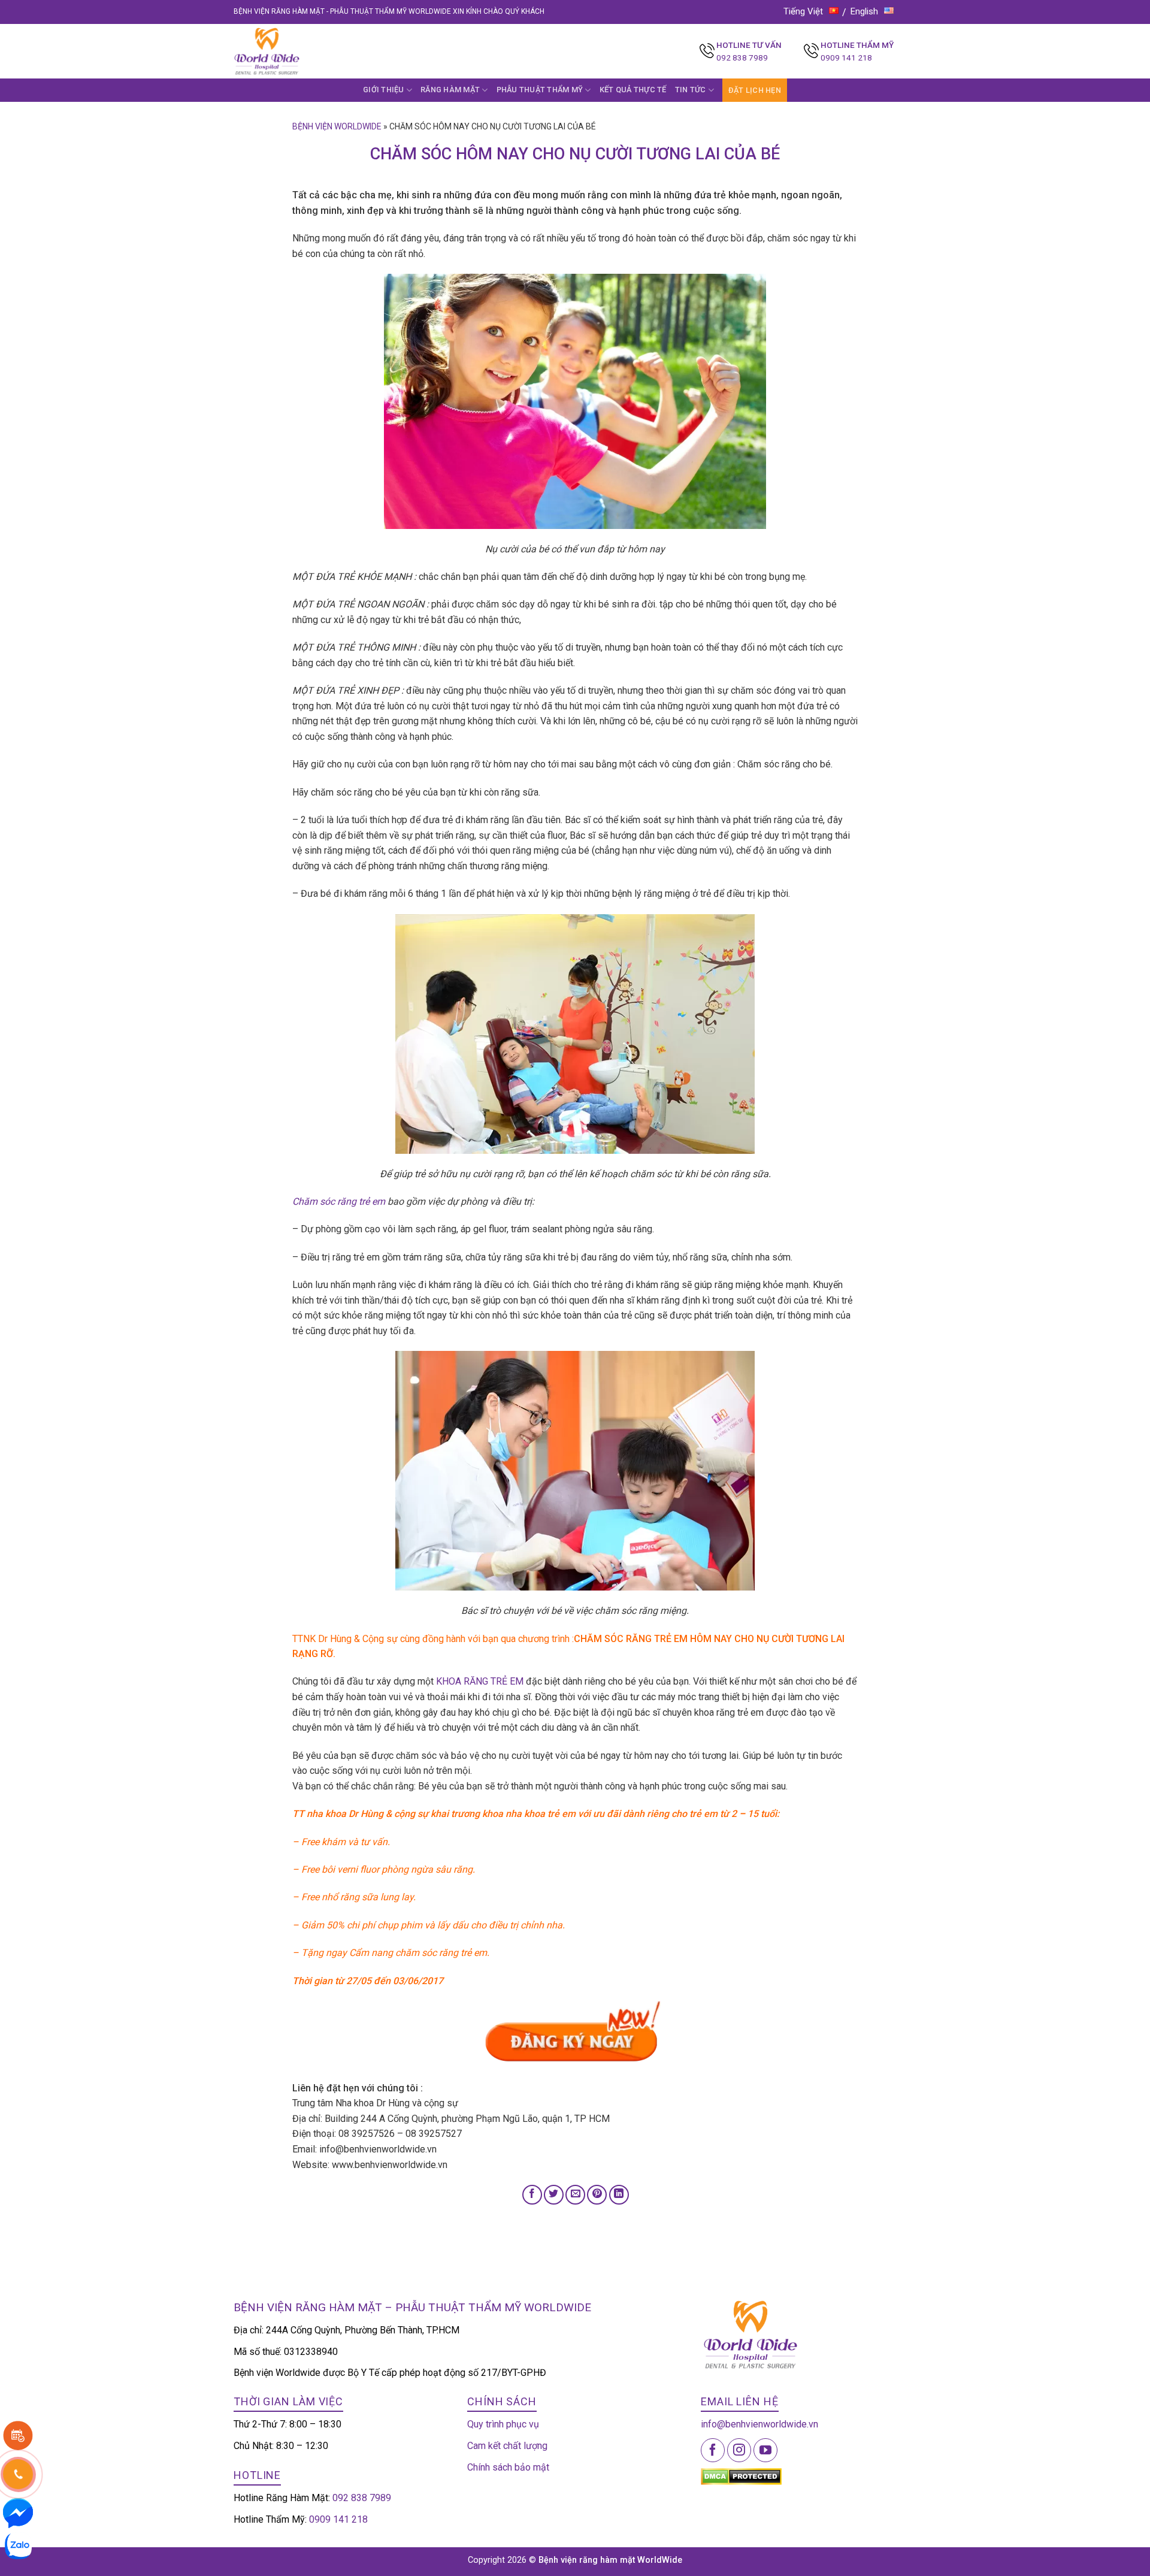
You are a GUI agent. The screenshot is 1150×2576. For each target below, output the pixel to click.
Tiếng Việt (803, 11)
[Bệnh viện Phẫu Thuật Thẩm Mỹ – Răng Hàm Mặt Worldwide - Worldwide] (290, 51)
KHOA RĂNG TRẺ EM (480, 1681)
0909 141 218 (846, 58)
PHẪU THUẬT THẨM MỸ (540, 90)
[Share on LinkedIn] (619, 2195)
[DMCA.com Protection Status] (741, 2476)
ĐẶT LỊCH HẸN (755, 90)
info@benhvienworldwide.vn (759, 2424)
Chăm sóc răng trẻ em (339, 1201)
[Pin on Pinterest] (597, 2195)
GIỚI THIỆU (384, 90)
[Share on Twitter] (554, 2195)
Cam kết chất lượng (507, 2446)
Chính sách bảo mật (508, 2467)
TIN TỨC (691, 90)
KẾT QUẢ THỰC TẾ (633, 90)
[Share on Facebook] (532, 2195)
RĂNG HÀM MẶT (450, 90)
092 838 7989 (742, 58)
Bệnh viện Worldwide (337, 126)
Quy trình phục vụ (503, 2424)
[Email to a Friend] (575, 2195)
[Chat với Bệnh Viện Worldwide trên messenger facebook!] (18, 2512)
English (864, 11)
